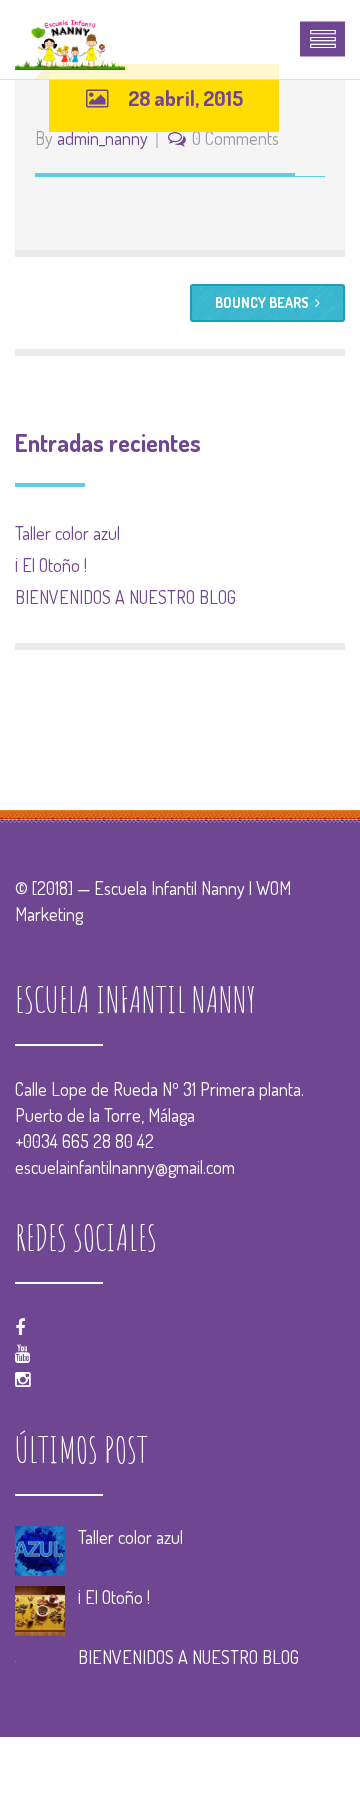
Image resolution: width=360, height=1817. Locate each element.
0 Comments (235, 138)
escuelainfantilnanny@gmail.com (125, 1167)
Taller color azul (67, 533)
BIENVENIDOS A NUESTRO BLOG (125, 597)
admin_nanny (102, 138)
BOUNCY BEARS (262, 302)
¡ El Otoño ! (51, 565)
